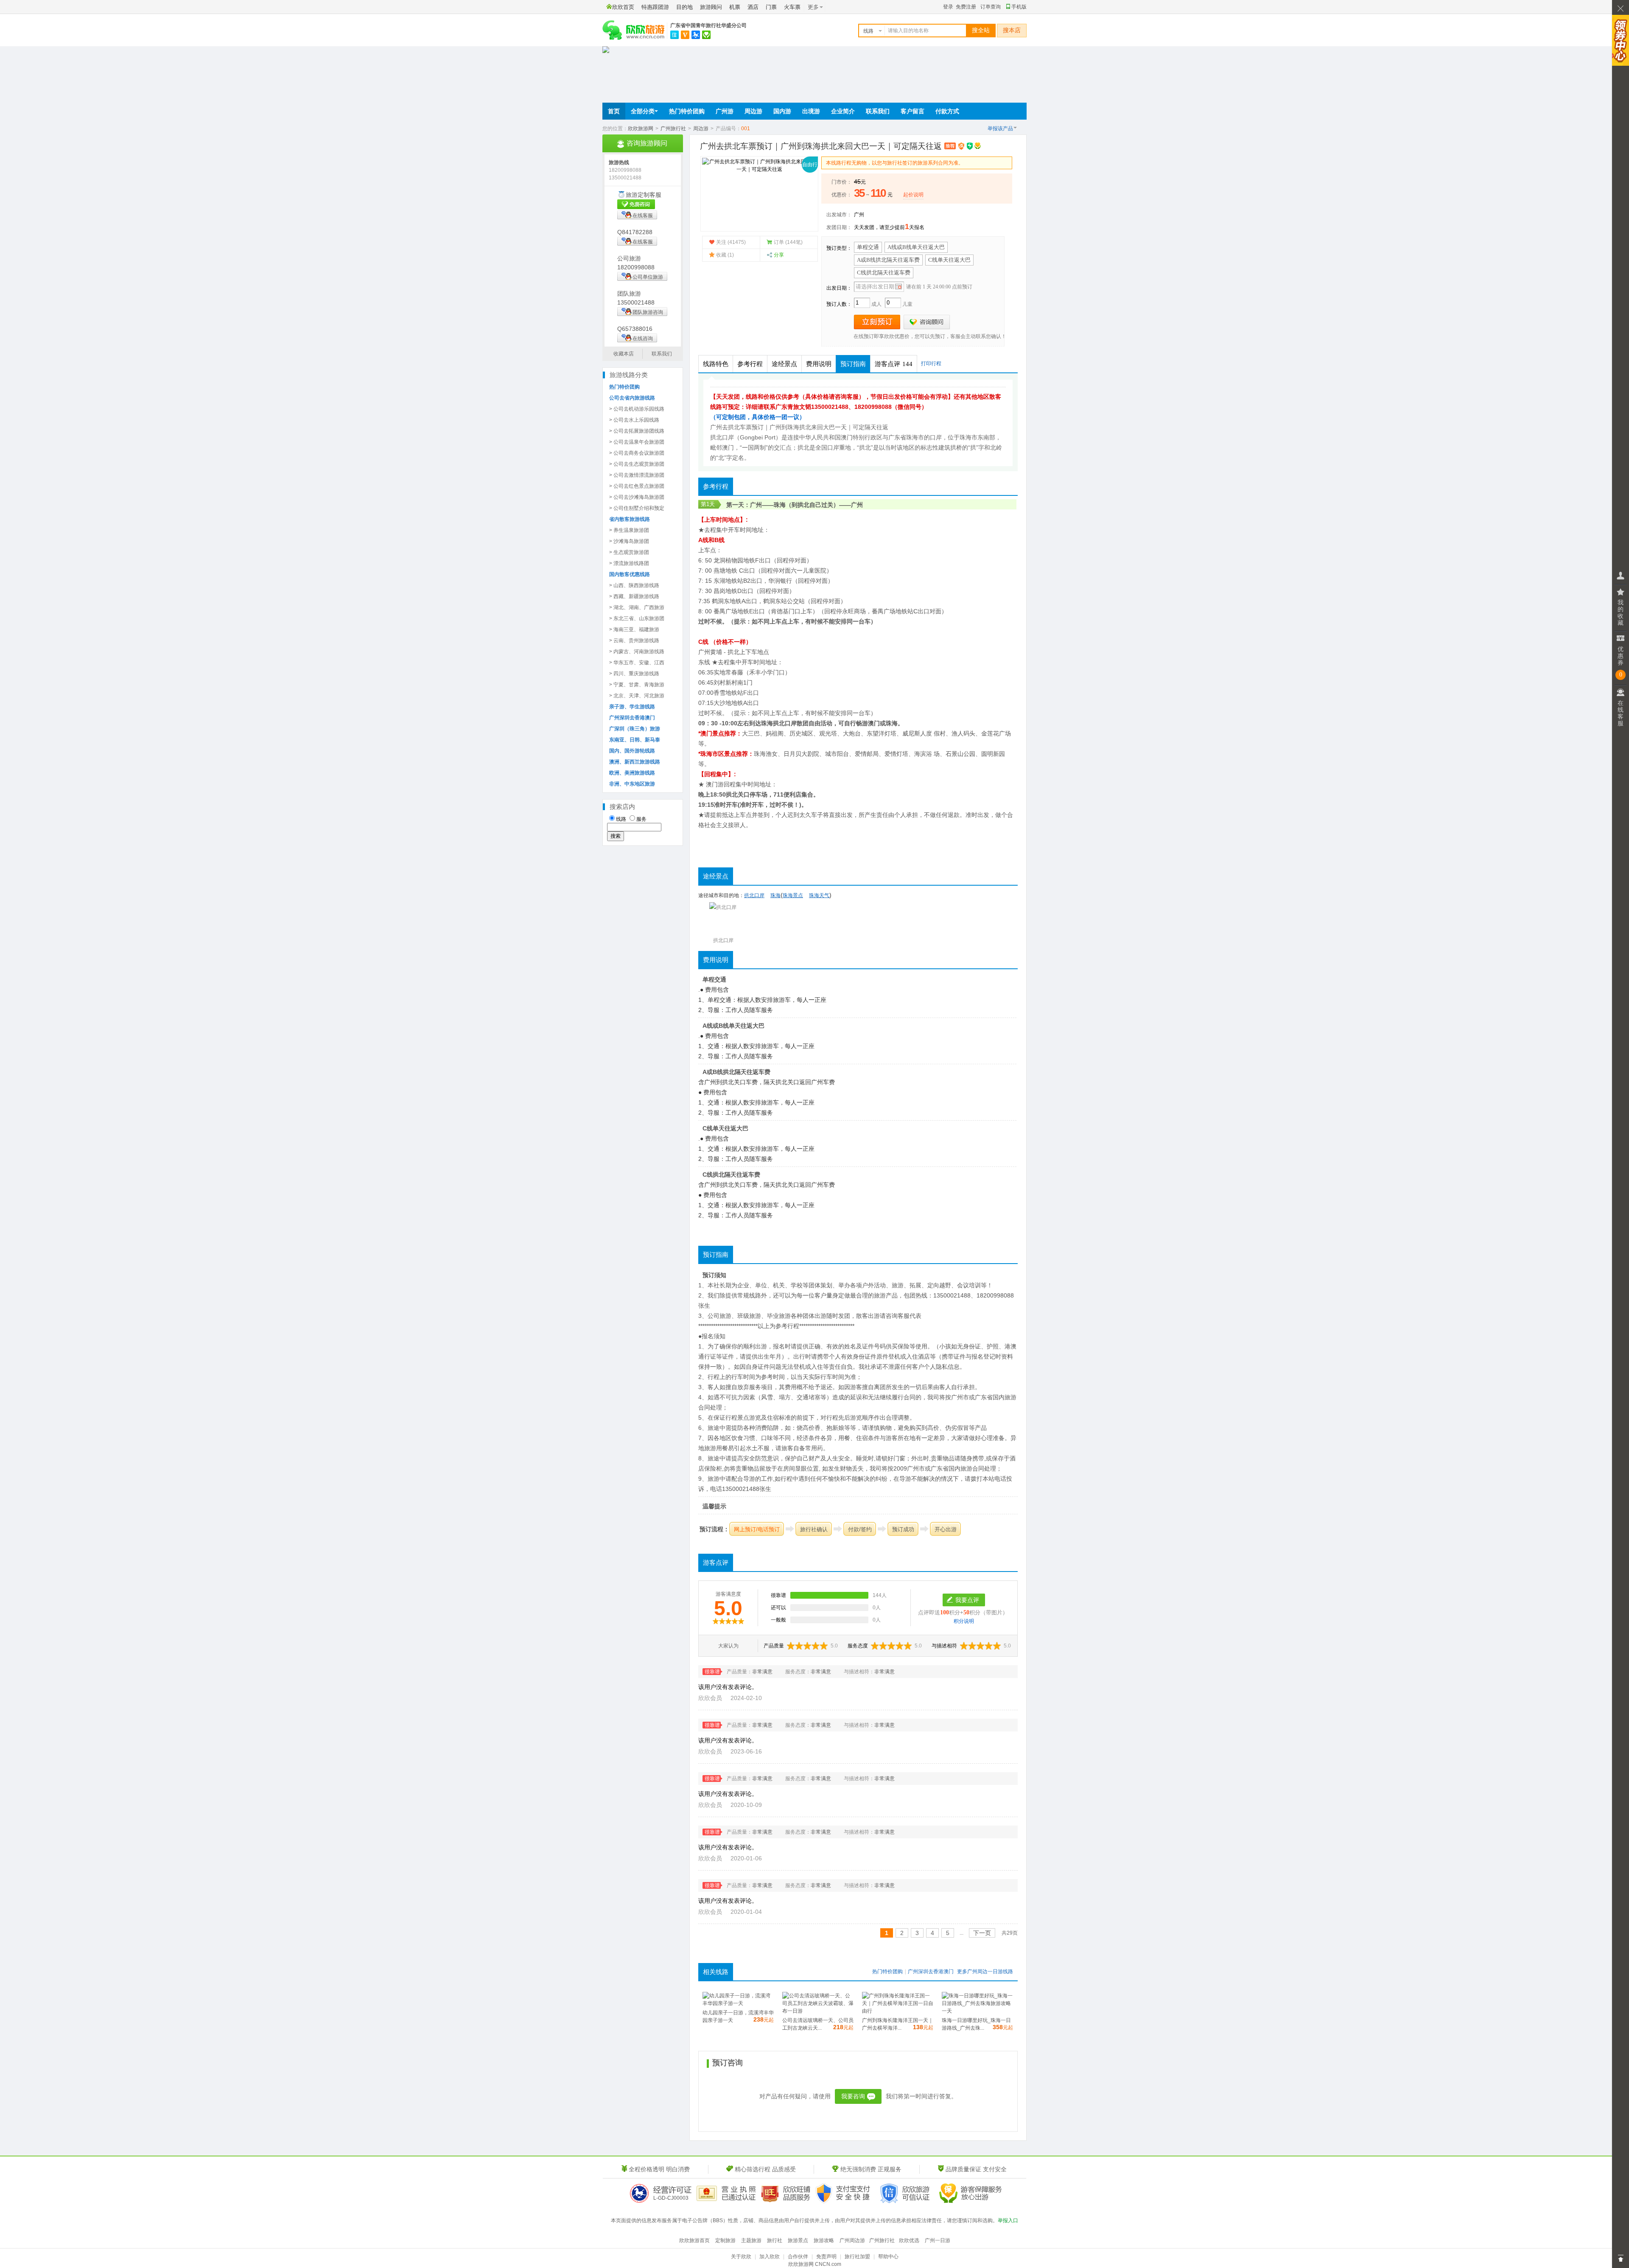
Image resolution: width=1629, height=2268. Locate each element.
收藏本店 (624, 354)
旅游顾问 (711, 7)
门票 (771, 7)
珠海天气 (819, 895)
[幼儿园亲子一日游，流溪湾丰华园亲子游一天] (738, 2003)
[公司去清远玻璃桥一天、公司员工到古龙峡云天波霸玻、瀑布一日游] (818, 2011)
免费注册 (966, 7)
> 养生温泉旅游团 (629, 530)
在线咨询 (643, 338)
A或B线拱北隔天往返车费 (888, 260)
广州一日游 (938, 2240)
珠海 (780, 505)
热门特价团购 (687, 111)
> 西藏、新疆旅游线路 (634, 596)
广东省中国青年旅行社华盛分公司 (708, 25)
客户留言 (912, 111)
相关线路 (716, 1972)
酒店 (753, 7)
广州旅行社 (673, 129)
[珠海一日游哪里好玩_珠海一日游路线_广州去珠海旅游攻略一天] (977, 2011)
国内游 (782, 111)
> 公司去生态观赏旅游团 (637, 464)
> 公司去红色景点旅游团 (637, 486)
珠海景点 (793, 895)
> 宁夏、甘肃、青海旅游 (637, 685)
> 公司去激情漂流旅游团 (637, 475)
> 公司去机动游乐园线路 (637, 409)
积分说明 (964, 1621)
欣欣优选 (909, 2240)
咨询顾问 (927, 322)
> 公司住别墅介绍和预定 (637, 508)
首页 (614, 111)
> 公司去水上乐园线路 (634, 420)
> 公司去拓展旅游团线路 (637, 431)
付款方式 (947, 111)
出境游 (811, 111)
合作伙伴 (798, 2257)
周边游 (753, 111)
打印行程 (931, 364)
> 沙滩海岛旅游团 (629, 541)
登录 (948, 7)
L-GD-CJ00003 (671, 2198)
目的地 (684, 7)
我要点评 (967, 1600)
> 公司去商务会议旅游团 (637, 453)
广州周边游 (852, 2240)
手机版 (1019, 7)
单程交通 (868, 247)
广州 (859, 215)
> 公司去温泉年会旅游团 (637, 442)
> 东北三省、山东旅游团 (637, 618)
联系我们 (878, 111)
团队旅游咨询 (648, 312)
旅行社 (775, 2240)
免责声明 (826, 2257)
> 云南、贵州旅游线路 (634, 640)
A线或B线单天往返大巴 (916, 247)
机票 (735, 7)
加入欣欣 (770, 2257)
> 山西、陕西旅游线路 (634, 585)
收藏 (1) (725, 255)
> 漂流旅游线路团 (629, 563)
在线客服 (643, 215)
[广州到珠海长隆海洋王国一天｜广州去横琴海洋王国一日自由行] (898, 2011)
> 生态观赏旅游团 (629, 552)
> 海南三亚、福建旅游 (634, 629)
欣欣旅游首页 (694, 2240)
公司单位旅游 (648, 277)
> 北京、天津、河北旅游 (637, 696)
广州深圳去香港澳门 (931, 1972)
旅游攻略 (824, 2240)
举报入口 (1008, 2220)
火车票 (792, 7)
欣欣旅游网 (641, 129)
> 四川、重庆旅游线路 (634, 674)
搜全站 (981, 30)
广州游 (725, 111)
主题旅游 (751, 2240)
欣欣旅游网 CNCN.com (815, 2264)
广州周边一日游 (985, 1972)
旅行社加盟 (857, 2257)
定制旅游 (725, 2240)
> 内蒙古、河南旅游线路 (637, 652)
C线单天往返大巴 (949, 260)
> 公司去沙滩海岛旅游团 (637, 497)
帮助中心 (888, 2257)
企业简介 (843, 111)
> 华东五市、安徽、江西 (637, 663)
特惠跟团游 (655, 7)
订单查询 (991, 7)
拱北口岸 (785, 723)
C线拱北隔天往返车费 (884, 273)
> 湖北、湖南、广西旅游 (637, 607)
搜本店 (1012, 30)
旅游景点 (798, 2240)
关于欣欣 (741, 2257)
